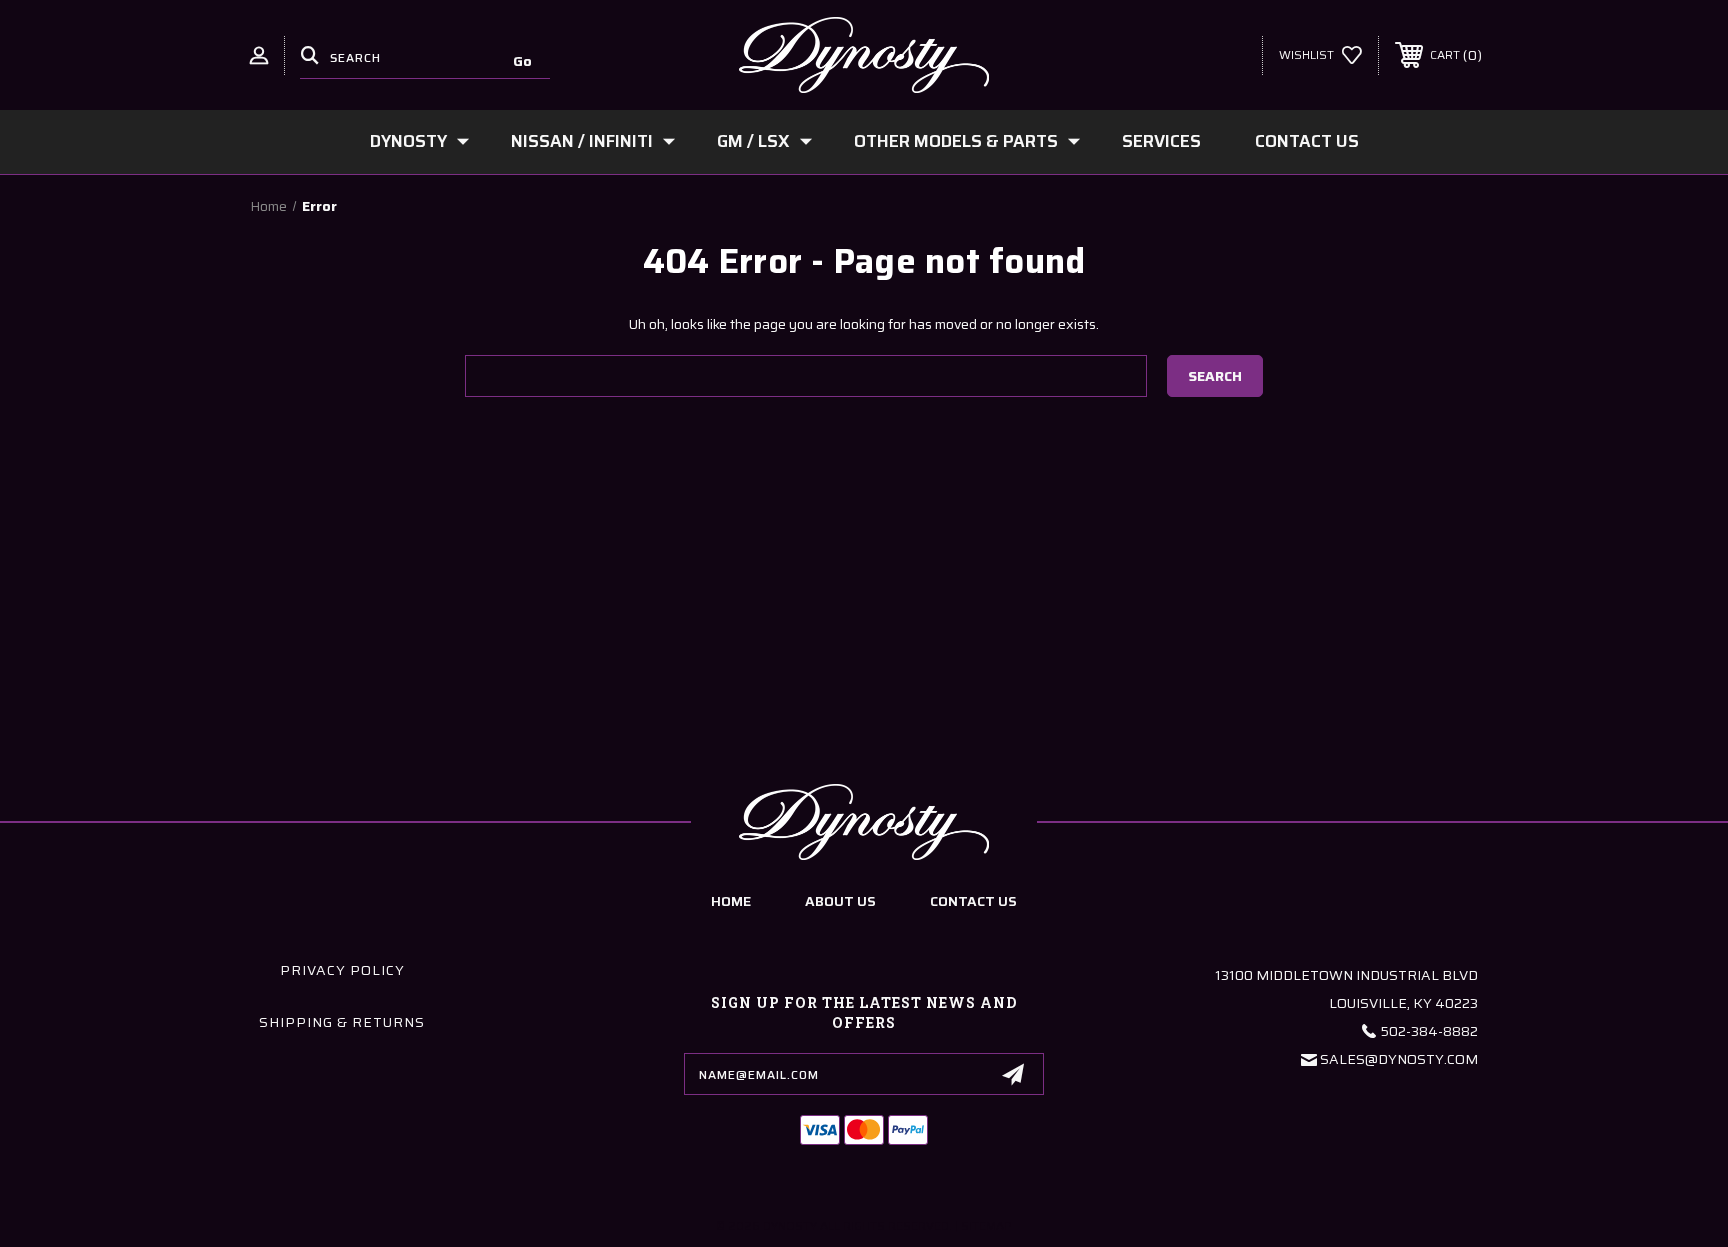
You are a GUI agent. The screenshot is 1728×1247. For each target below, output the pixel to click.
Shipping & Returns (342, 1022)
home (731, 901)
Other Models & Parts (956, 141)
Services (1161, 141)
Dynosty (408, 141)
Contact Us (1307, 141)
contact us (973, 901)
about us (840, 901)
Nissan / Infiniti (582, 141)
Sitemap (986, 1225)
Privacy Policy (342, 970)
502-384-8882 (1429, 1031)
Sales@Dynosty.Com (1399, 1059)
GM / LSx (753, 141)
